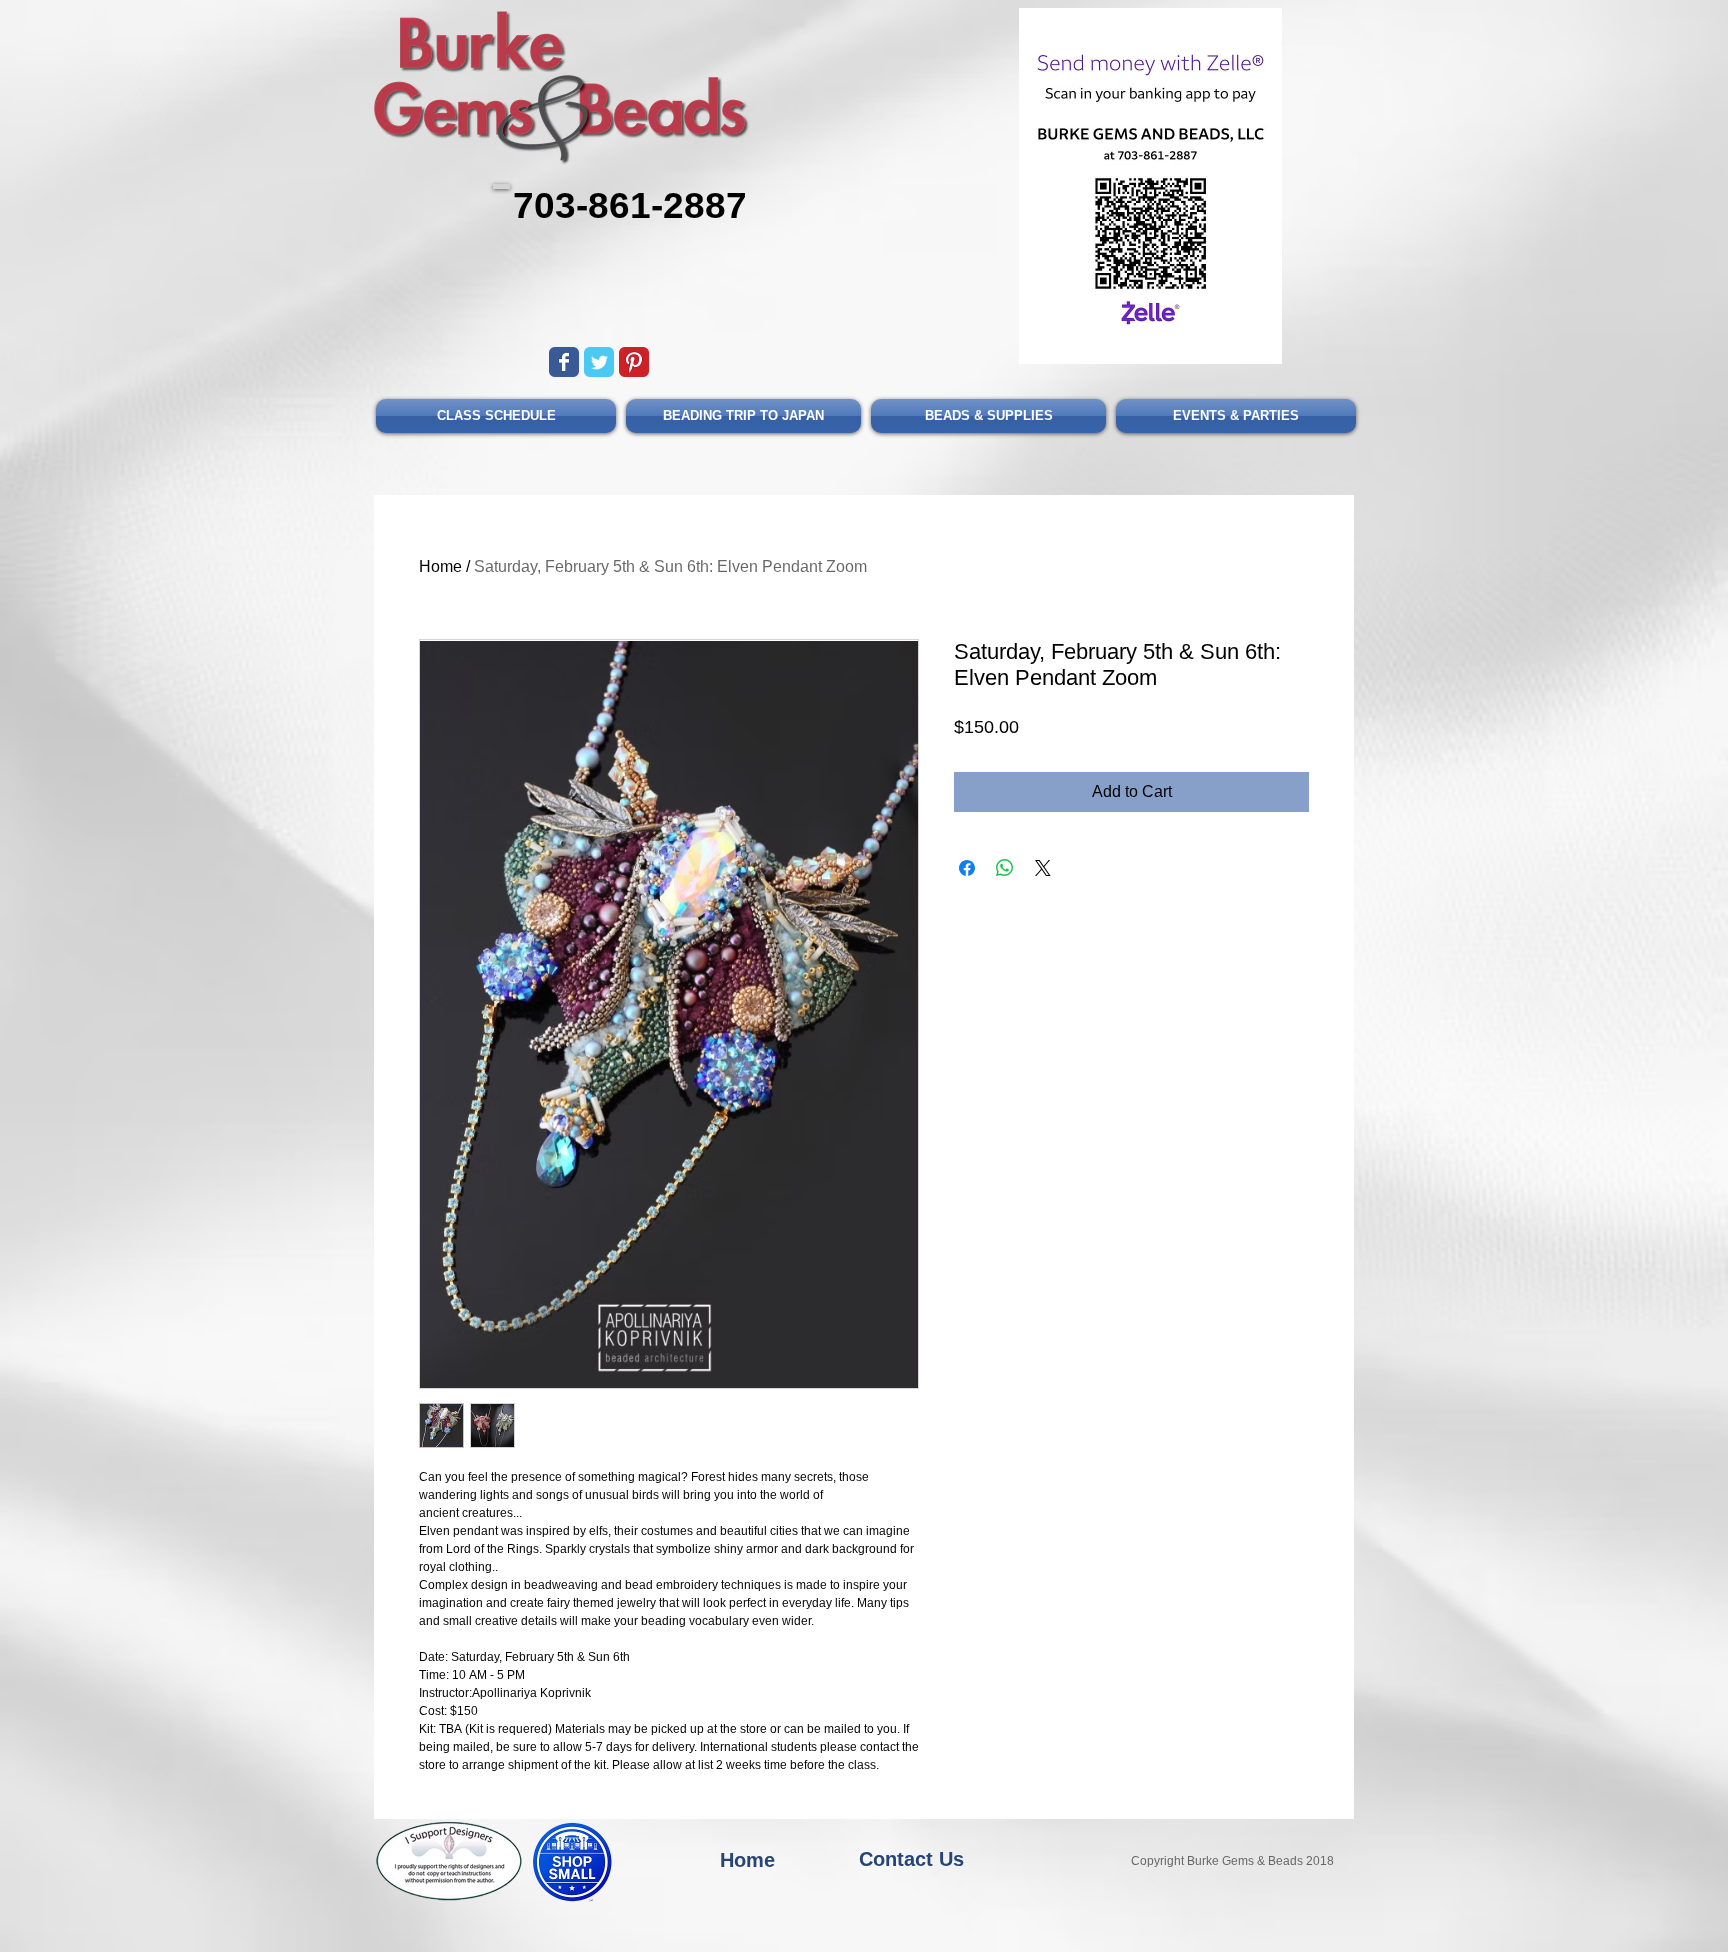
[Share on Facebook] (967, 900)
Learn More (1265, 762)
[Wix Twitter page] (599, 362)
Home (440, 566)
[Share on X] (1043, 900)
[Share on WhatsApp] (1005, 900)
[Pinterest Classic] (634, 362)
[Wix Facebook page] (564, 362)
